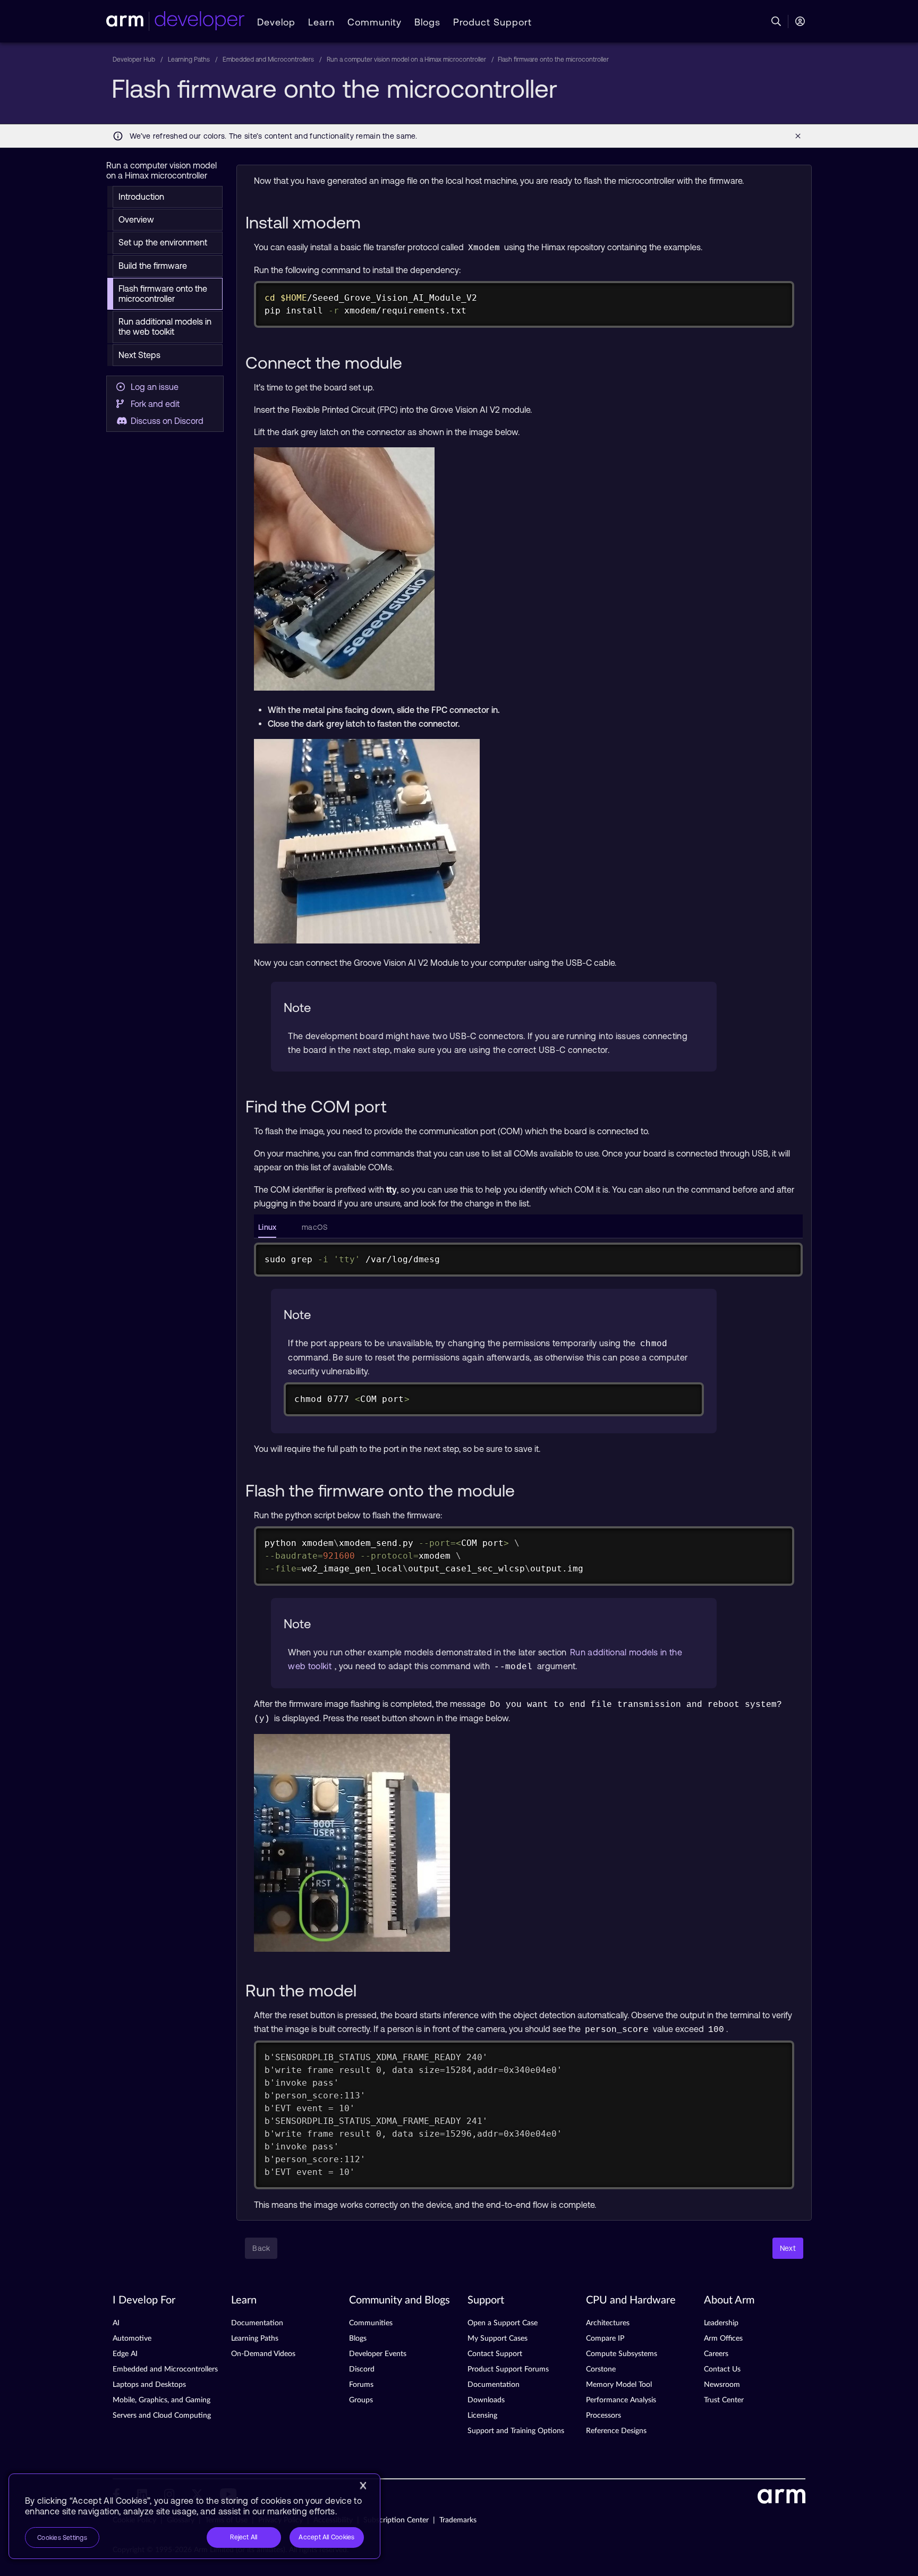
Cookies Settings (62, 2538)
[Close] (363, 2486)
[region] (194, 2516)
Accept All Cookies (326, 2537)
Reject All (244, 2537)
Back (261, 2248)
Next (788, 2248)
